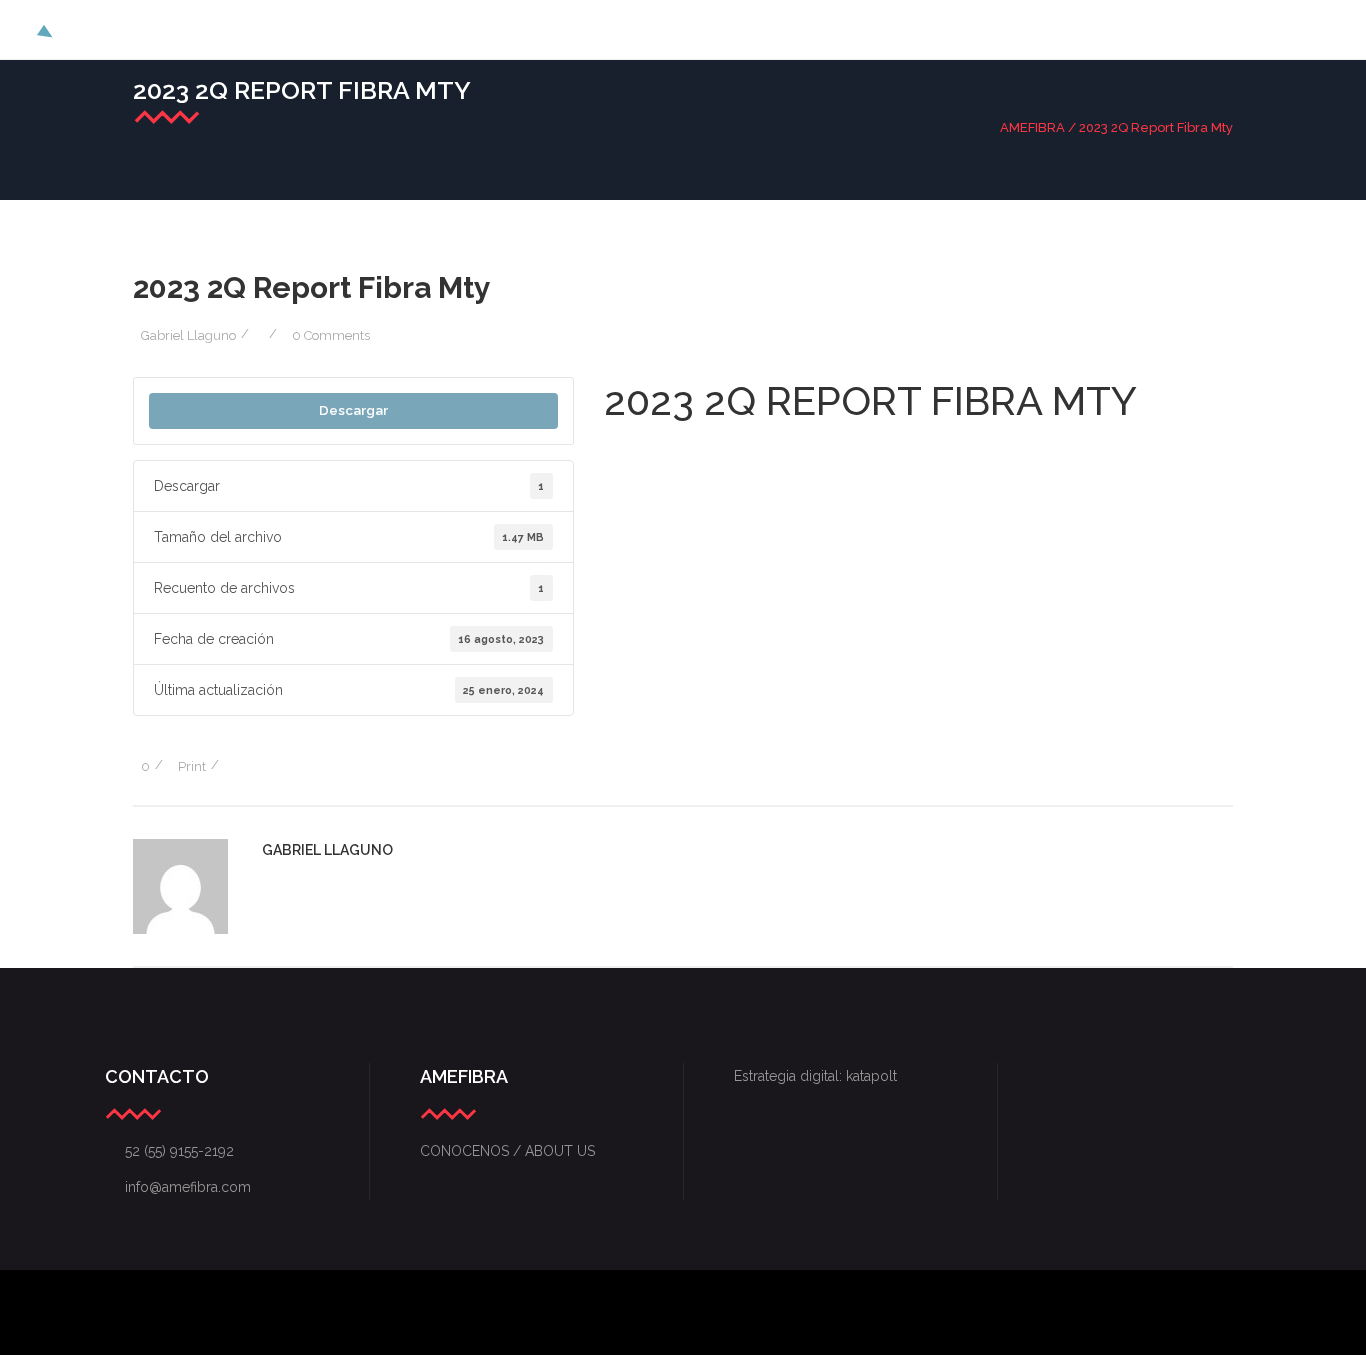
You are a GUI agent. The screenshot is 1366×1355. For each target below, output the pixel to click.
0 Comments (331, 335)
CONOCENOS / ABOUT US (507, 1151)
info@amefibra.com (178, 1187)
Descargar (353, 410)
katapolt (871, 1076)
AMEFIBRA (1032, 127)
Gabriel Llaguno (188, 335)
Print (192, 766)
